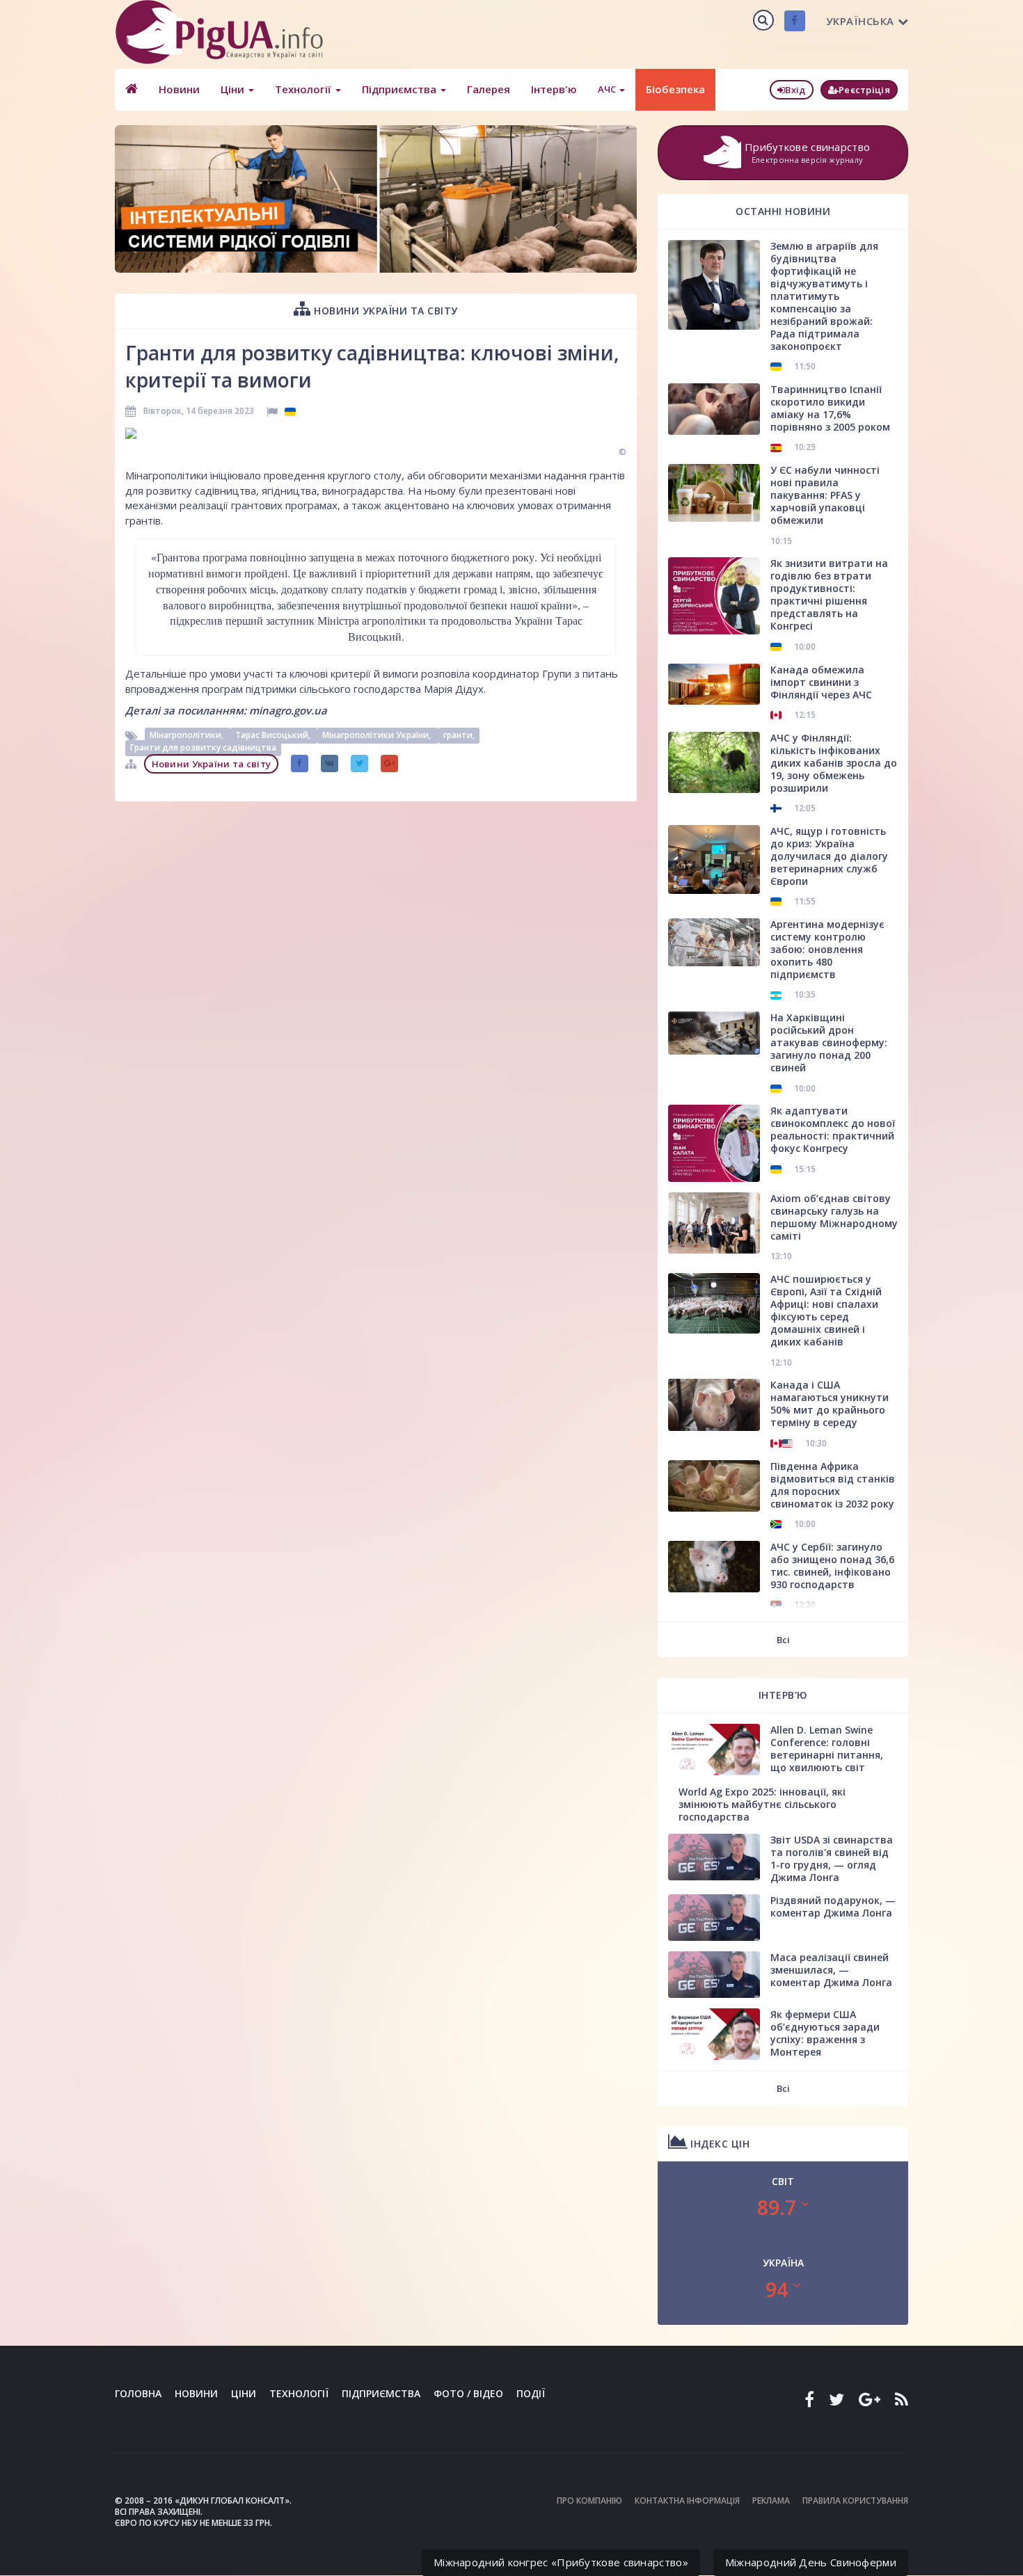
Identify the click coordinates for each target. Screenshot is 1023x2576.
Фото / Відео (468, 2393)
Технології (304, 89)
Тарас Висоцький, (274, 736)
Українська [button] (860, 21)
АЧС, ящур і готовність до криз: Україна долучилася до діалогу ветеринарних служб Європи (829, 856)
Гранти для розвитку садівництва (203, 748)
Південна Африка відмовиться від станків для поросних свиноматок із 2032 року (833, 1485)
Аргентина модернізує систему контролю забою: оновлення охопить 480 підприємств (827, 949)
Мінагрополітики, (188, 736)
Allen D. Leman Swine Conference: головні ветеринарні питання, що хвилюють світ (827, 1749)
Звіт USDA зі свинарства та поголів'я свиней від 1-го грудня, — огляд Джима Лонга (832, 1858)
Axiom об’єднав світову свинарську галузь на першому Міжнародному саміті (834, 1217)
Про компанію (589, 2501)
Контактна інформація (687, 2501)
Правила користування (855, 2501)
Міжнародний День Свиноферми (811, 2562)
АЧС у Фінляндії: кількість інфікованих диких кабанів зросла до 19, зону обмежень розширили (834, 763)
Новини (179, 89)
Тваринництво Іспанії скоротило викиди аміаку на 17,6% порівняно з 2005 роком (830, 408)
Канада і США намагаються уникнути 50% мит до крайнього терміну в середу (830, 1403)
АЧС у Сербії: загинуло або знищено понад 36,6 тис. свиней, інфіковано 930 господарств (832, 1566)
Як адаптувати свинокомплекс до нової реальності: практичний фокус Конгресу (833, 1129)
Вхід (795, 90)
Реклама (771, 2501)
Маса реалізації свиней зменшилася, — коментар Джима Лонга (831, 1970)
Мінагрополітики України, (378, 736)
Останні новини (783, 211)
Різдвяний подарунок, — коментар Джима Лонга (833, 1906)
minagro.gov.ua (288, 710)
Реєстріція (864, 90)
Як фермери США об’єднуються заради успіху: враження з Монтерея (825, 2033)
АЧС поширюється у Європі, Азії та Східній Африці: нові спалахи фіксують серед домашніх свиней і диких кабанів (826, 1310)
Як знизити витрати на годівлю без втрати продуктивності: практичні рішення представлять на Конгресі (829, 594)
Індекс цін (719, 2144)
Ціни (234, 89)
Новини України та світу (384, 311)
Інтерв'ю (554, 89)
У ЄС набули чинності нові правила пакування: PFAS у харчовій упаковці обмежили (825, 495)
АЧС (608, 89)
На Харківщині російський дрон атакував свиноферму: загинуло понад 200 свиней (829, 1042)
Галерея (489, 89)
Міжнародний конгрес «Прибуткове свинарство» (561, 2562)
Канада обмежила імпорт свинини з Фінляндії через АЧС (821, 682)
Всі (783, 1640)
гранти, (459, 736)
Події (531, 2393)
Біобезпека (675, 89)
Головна (138, 2393)
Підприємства (401, 89)
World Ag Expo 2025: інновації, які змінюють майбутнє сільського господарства (762, 1804)
